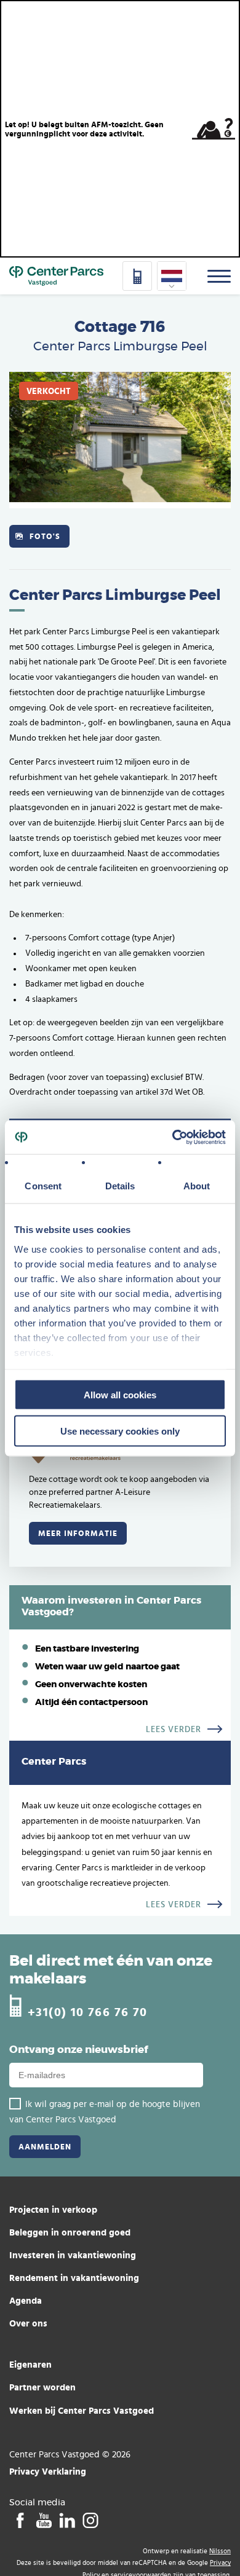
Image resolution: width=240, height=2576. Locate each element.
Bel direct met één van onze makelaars (111, 1970)
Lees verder (174, 1730)
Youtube (43, 2521)
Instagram (90, 2521)
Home (56, 276)
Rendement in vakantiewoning (74, 2278)
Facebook (20, 2521)
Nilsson (220, 2551)
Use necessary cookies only (120, 1431)
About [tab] (197, 1186)
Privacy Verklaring (48, 2471)
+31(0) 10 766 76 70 (88, 2011)
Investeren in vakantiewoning (73, 2255)
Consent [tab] (43, 1186)
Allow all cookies (120, 1395)
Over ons (28, 2323)
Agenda (26, 2300)
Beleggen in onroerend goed (70, 2232)
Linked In (67, 2521)
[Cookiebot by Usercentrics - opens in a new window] (173, 1137)
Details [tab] (120, 1186)
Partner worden (42, 2387)
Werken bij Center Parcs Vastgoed (82, 2410)
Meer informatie (78, 1533)
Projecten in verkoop (53, 2209)
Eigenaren (30, 2364)
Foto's (45, 536)
